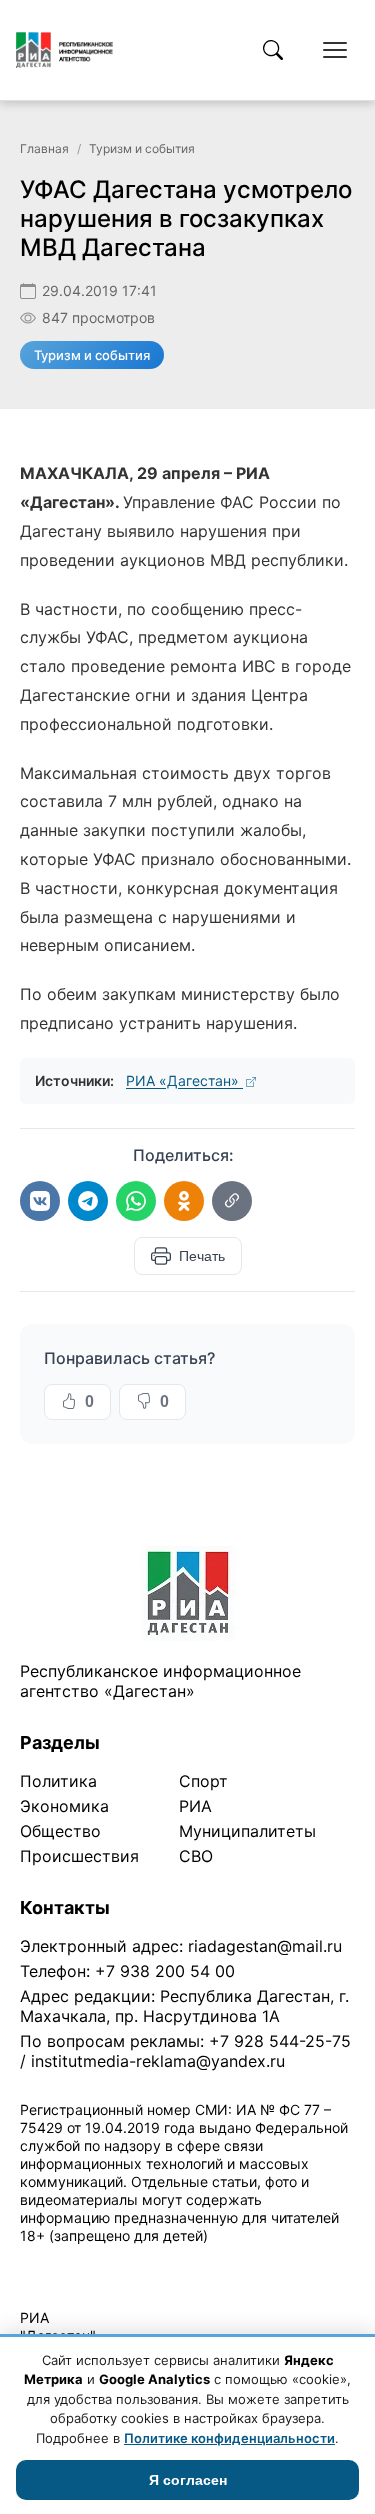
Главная (44, 148)
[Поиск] (273, 50)
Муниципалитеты (247, 1831)
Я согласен (188, 2480)
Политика (58, 1781)
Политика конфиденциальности (112, 2261)
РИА (195, 1806)
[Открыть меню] (335, 50)
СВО (196, 1856)
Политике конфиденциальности (229, 2438)
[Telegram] (88, 1201)
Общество (60, 1831)
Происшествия (79, 1856)
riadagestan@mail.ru (265, 1946)
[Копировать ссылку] (232, 1201)
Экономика (64, 1806)
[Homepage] (64, 50)
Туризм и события (142, 148)
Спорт (203, 1781)
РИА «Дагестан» (184, 1080)
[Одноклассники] (184, 1201)
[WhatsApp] (136, 1201)
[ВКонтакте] (40, 1201)
